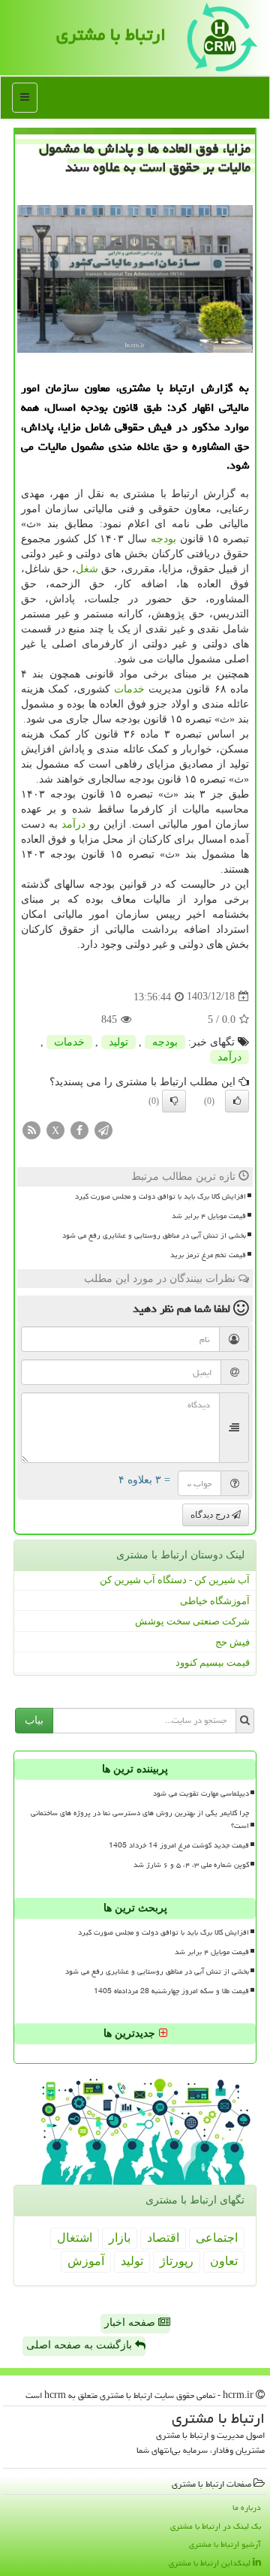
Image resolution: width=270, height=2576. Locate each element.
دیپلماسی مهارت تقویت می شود (201, 1793)
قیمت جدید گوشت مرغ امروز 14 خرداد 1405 (179, 1845)
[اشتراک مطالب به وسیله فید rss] (31, 1129)
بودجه (163, 539)
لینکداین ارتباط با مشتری (211, 2563)
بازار (120, 2238)
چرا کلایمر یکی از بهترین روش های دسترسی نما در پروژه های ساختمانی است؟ (140, 1819)
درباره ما (247, 2507)
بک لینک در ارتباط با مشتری (216, 2526)
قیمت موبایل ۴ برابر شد (209, 1216)
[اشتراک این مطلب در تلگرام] (103, 1129)
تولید (118, 1042)
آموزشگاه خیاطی (215, 1601)
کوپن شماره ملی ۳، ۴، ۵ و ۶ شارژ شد (191, 1865)
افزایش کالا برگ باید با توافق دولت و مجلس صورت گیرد (160, 1196)
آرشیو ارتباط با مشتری (225, 2544)
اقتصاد (163, 2238)
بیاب (34, 1720)
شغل (87, 569)
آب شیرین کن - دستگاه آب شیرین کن (175, 1580)
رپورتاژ (177, 2261)
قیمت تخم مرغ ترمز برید (208, 1255)
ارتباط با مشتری (111, 35)
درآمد (73, 824)
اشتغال (75, 2238)
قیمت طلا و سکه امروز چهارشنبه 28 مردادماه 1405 (171, 1991)
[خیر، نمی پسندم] (174, 1101)
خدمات (129, 689)
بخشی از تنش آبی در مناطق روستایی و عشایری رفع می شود (154, 1235)
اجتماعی (217, 2238)
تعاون (224, 2261)
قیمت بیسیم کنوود (213, 1662)
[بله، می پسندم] (237, 1101)
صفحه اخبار (131, 2323)
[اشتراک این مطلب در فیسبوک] (79, 1129)
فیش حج (232, 1642)
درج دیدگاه (211, 1515)
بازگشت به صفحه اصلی (81, 2345)
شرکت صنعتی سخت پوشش (192, 1621)
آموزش (86, 2261)
